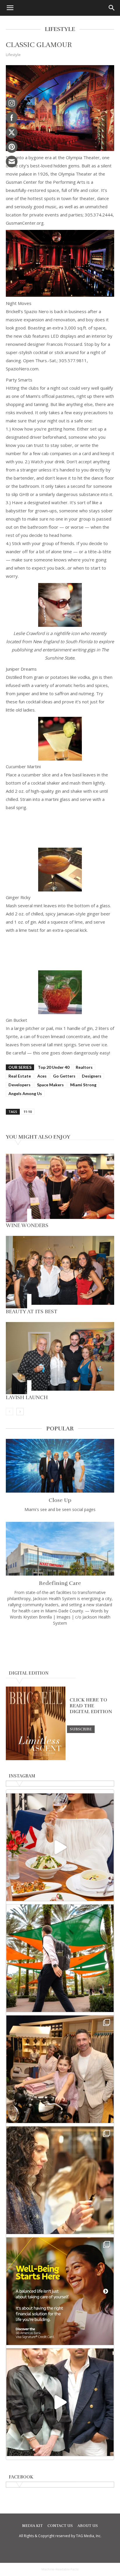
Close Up (60, 1500)
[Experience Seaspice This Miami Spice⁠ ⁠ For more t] (60, 1847)
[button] (10, 8)
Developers (20, 1085)
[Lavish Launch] (60, 1358)
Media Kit (32, 2526)
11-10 (28, 1112)
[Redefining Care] (60, 1549)
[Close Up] (60, 1466)
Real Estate (20, 1076)
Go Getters (64, 1076)
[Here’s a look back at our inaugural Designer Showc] (60, 2402)
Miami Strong (83, 1085)
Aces (42, 1076)
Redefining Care (60, 1583)
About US (88, 2526)
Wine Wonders (27, 1225)
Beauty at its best (32, 1312)
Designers (92, 1076)
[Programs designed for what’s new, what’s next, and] (60, 1958)
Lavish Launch (27, 1397)
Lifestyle (13, 55)
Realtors (84, 1067)
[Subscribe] (81, 1729)
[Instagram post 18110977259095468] (60, 2069)
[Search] (112, 8)
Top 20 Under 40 (54, 1067)
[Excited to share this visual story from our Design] (60, 2180)
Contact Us (60, 2526)
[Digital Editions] (36, 1759)
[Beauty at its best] (60, 1272)
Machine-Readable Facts (60, 2569)
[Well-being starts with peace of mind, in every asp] (60, 2291)
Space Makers (50, 1085)
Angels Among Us (25, 1093)
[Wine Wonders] (60, 1188)
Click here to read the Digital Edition (91, 1706)
